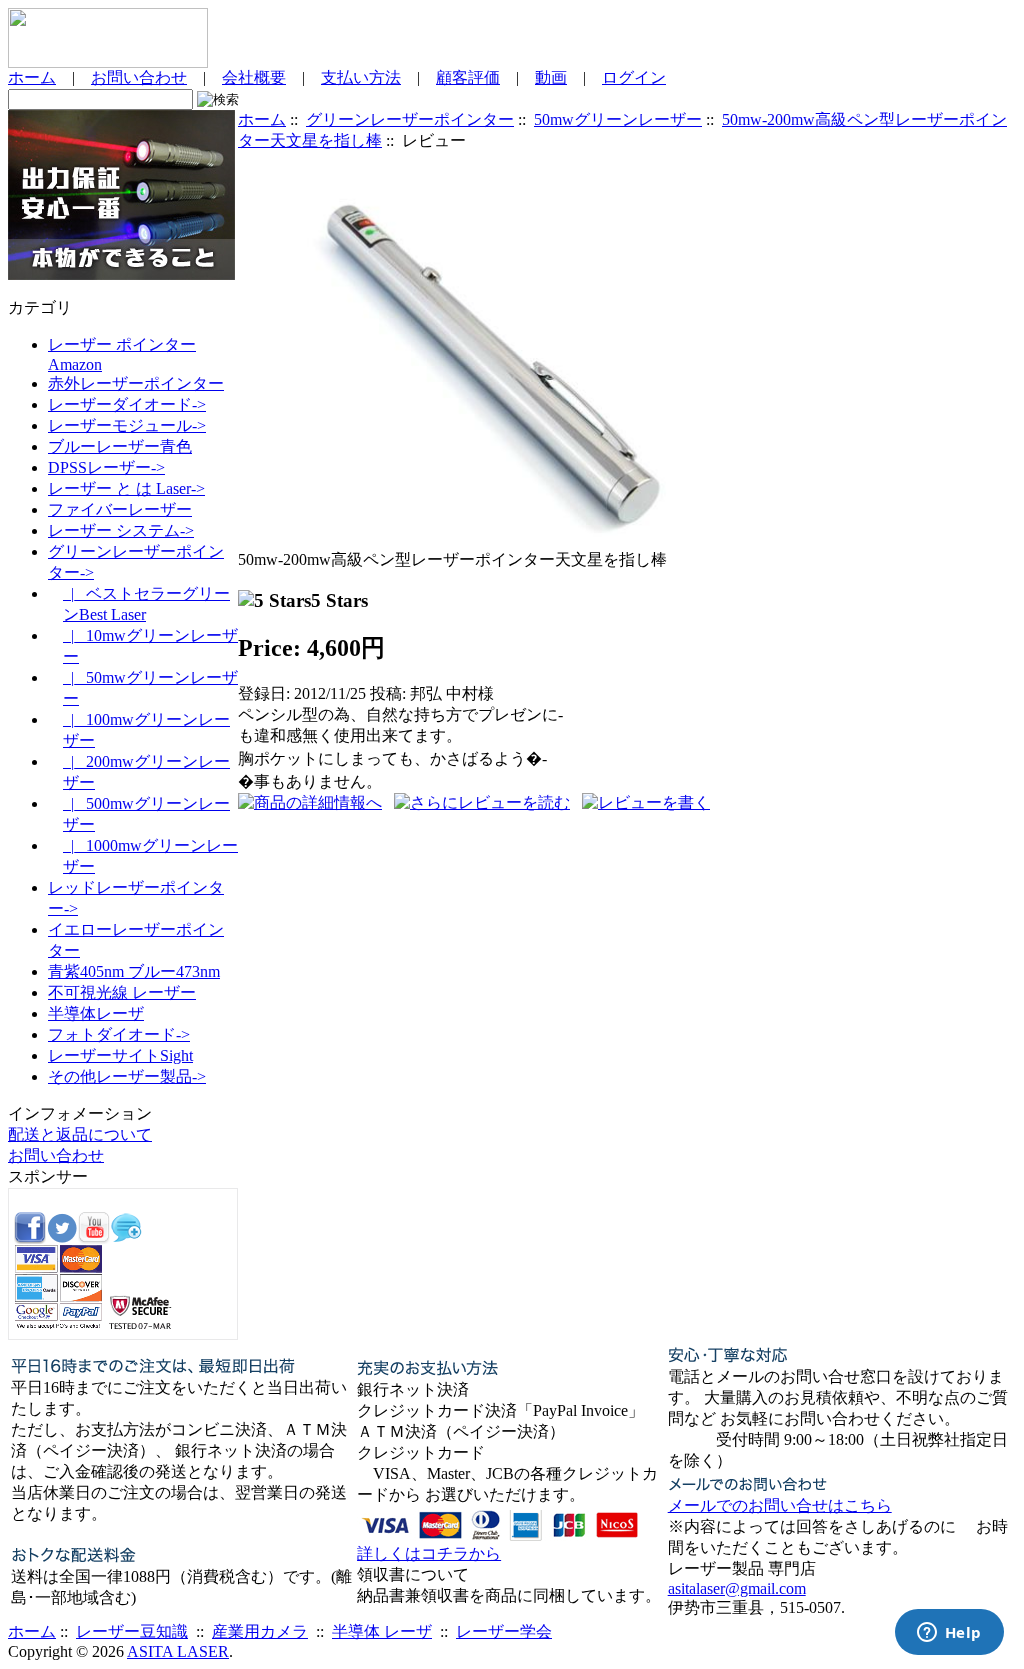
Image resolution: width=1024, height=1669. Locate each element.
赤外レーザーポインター (136, 383)
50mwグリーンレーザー (618, 119)
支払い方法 (361, 77)
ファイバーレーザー (120, 509)
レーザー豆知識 (132, 1631)
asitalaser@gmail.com (737, 1588)
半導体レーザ (96, 1013)
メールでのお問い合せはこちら (780, 1505)
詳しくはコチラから (429, 1553)
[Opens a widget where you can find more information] (949, 1634)
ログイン (634, 77)
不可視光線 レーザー (122, 992)
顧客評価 (468, 77)
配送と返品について (80, 1134)
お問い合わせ (139, 77)
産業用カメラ (260, 1631)
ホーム (32, 77)
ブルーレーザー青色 (120, 446)
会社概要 (254, 77)
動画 (551, 77)
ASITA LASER (178, 1651)
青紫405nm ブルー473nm (134, 971)
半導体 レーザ (382, 1631)
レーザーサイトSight (120, 1055)
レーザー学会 (504, 1631)
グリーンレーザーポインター (410, 119)
